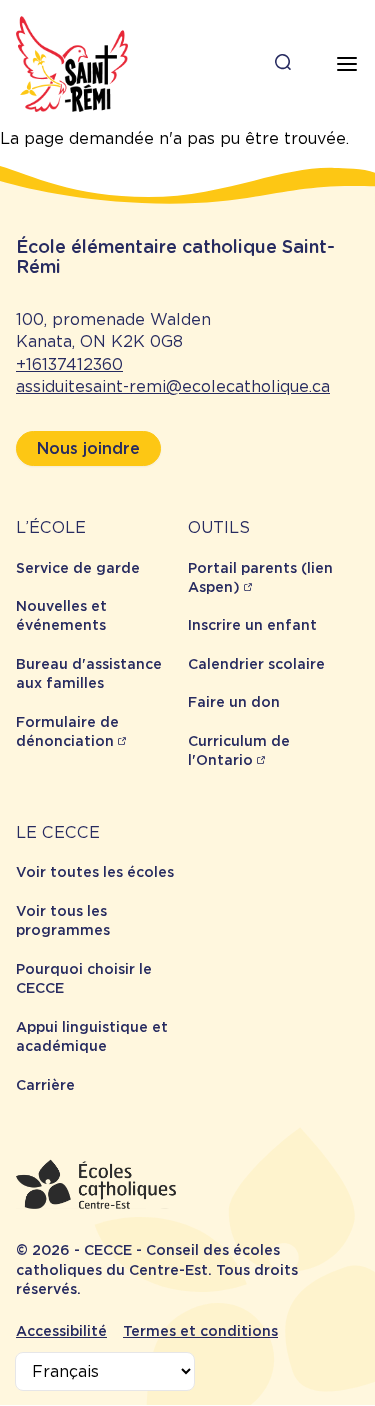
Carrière (45, 1085)
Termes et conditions (200, 1331)
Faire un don (234, 702)
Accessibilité (61, 1331)
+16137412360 (69, 364)
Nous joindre (88, 448)
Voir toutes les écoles (95, 872)
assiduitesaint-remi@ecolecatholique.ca (173, 386)
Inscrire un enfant (252, 625)
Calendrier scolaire (256, 664)
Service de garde (78, 568)
